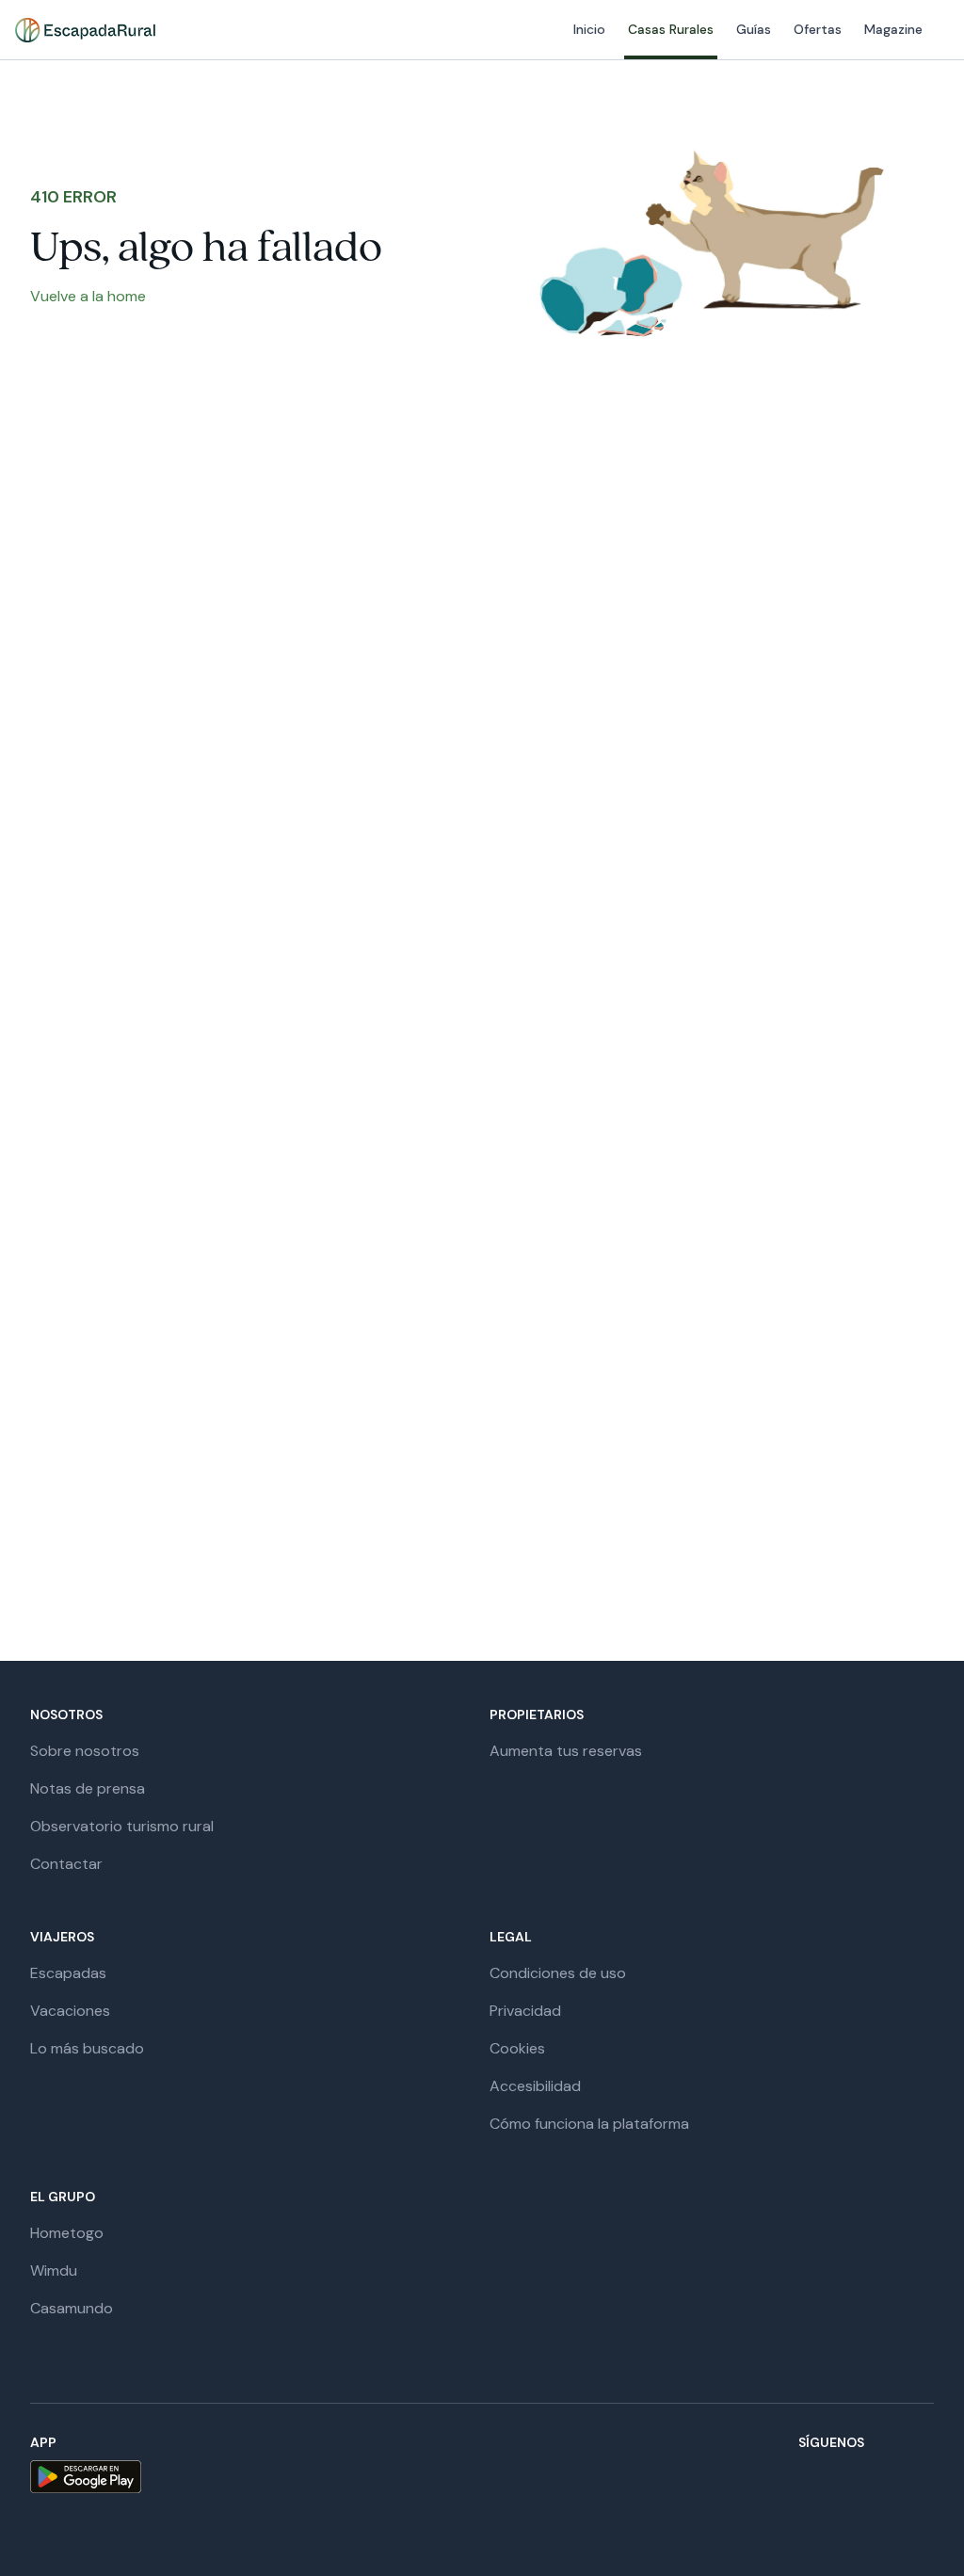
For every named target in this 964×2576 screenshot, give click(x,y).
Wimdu (54, 2270)
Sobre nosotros (85, 1751)
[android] (86, 2477)
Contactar (66, 1864)
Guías (754, 29)
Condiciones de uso (558, 1973)
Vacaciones (70, 2011)
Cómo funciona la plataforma (589, 2124)
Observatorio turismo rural (122, 1826)
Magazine (893, 29)
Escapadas (68, 1973)
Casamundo (72, 2308)
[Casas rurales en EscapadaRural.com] (85, 30)
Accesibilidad (535, 2086)
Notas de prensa (88, 1788)
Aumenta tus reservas (566, 1751)
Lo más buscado (87, 2048)
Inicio (589, 29)
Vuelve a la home (88, 296)
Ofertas (818, 29)
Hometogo (67, 2233)
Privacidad (525, 2011)
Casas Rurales (671, 29)
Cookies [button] (517, 2048)
